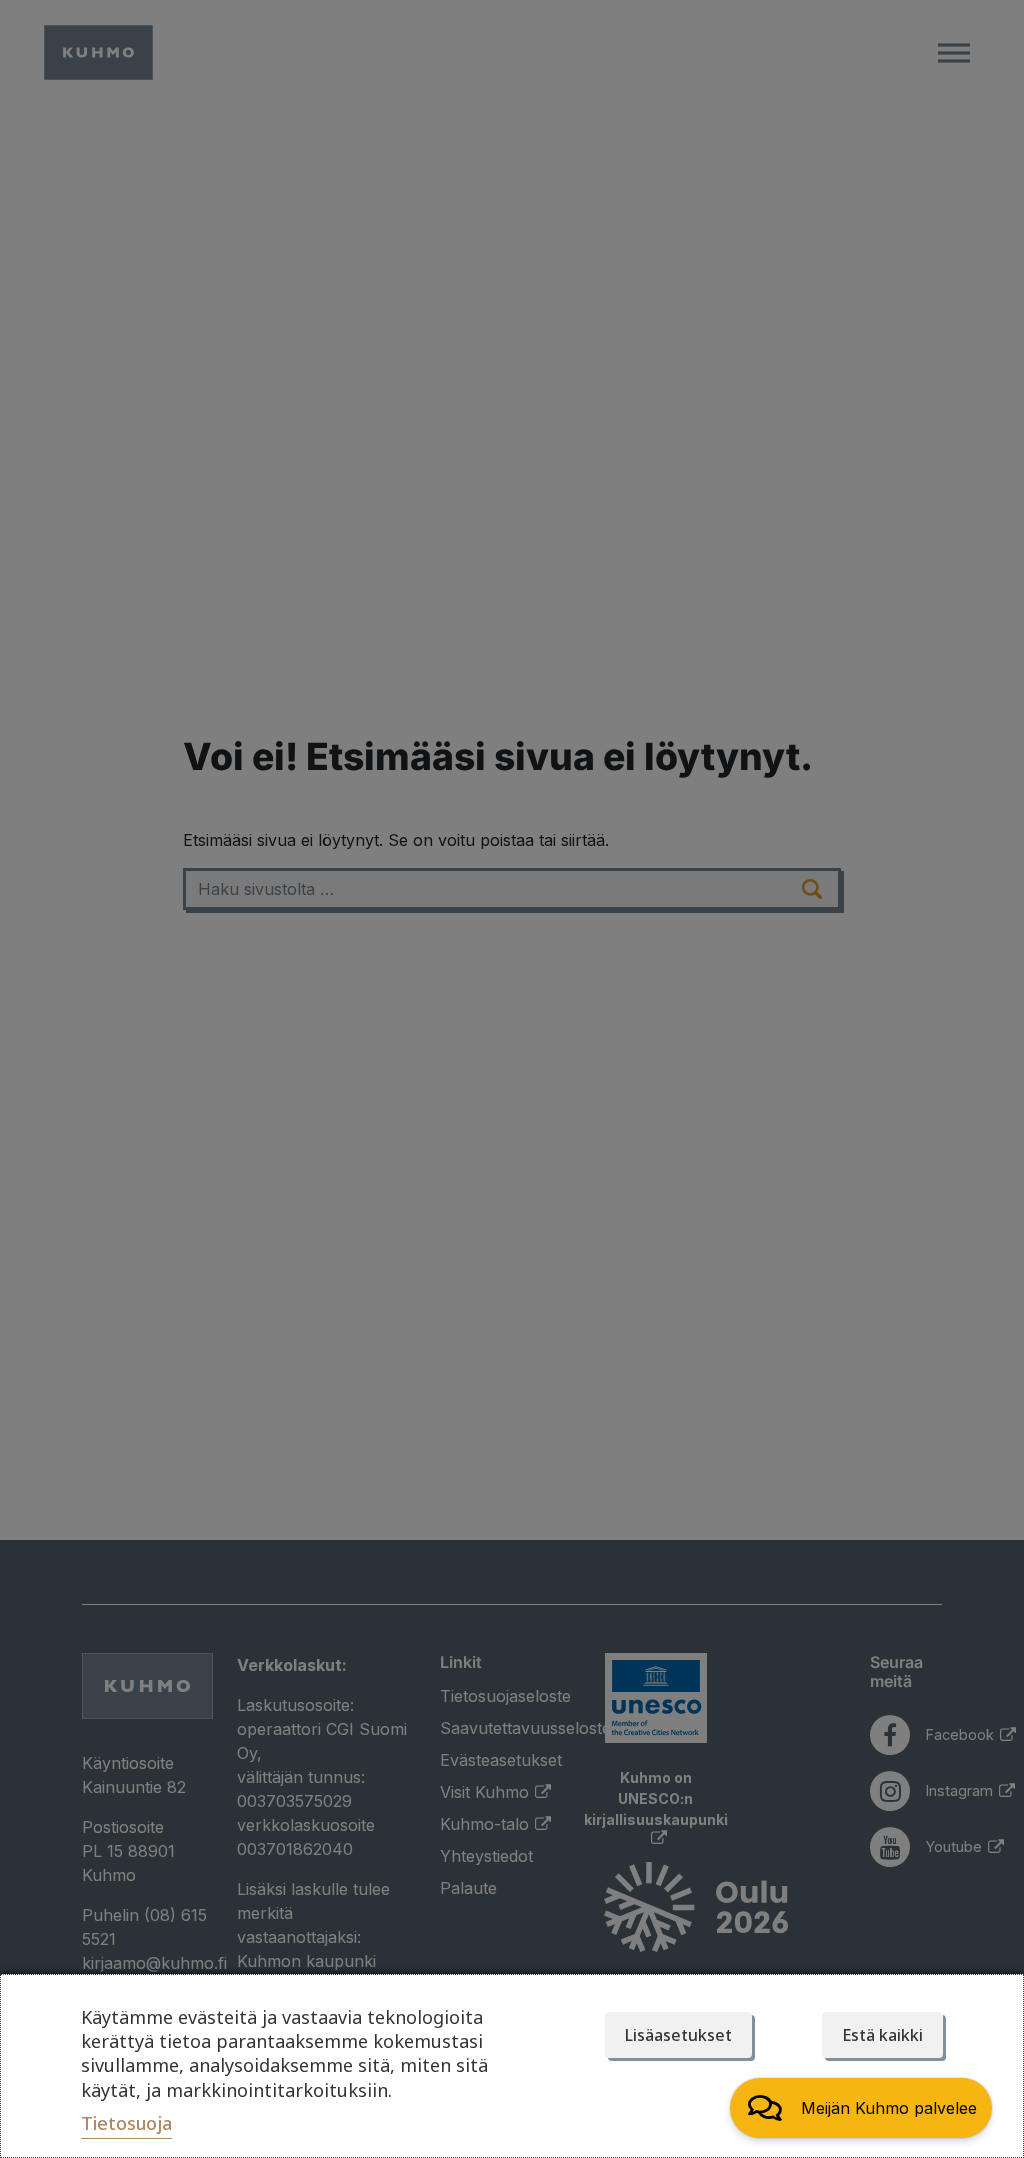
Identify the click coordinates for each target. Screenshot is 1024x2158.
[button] (861, 2108)
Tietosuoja (126, 2123)
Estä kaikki (882, 2035)
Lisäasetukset (678, 2035)
